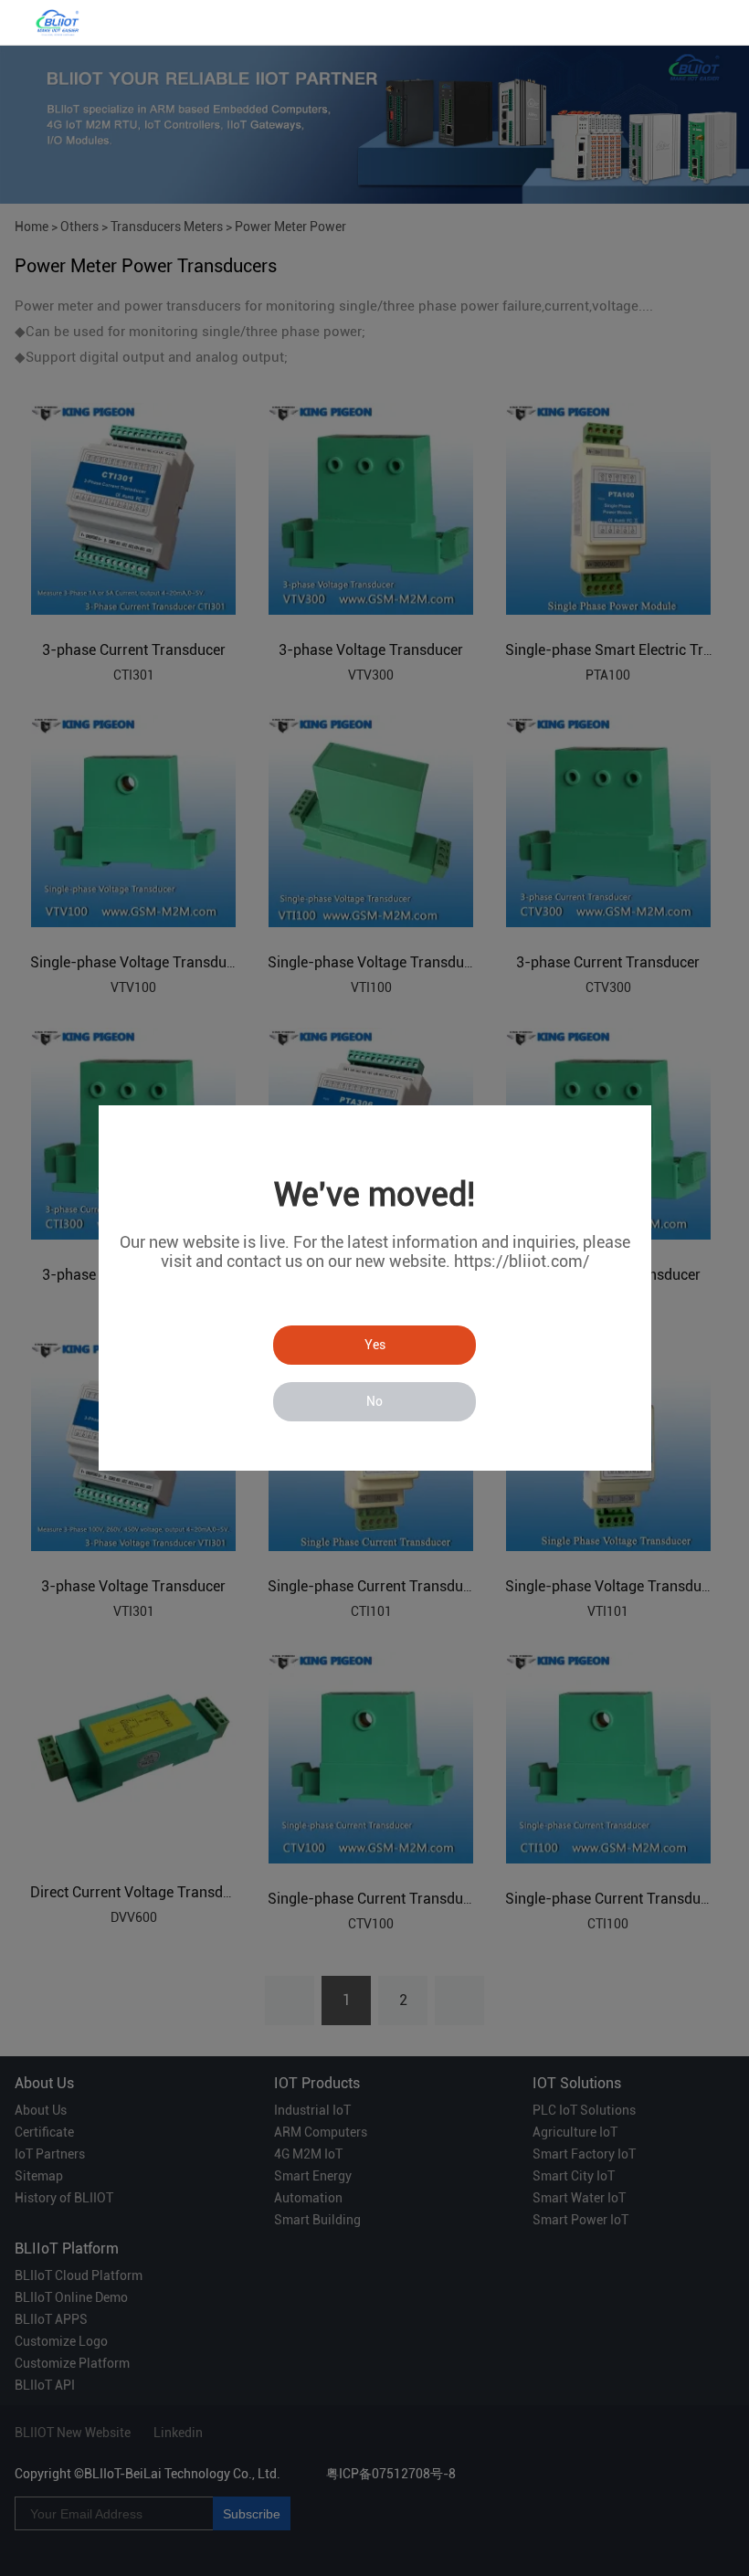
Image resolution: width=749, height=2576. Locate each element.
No (374, 1401)
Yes (375, 1345)
